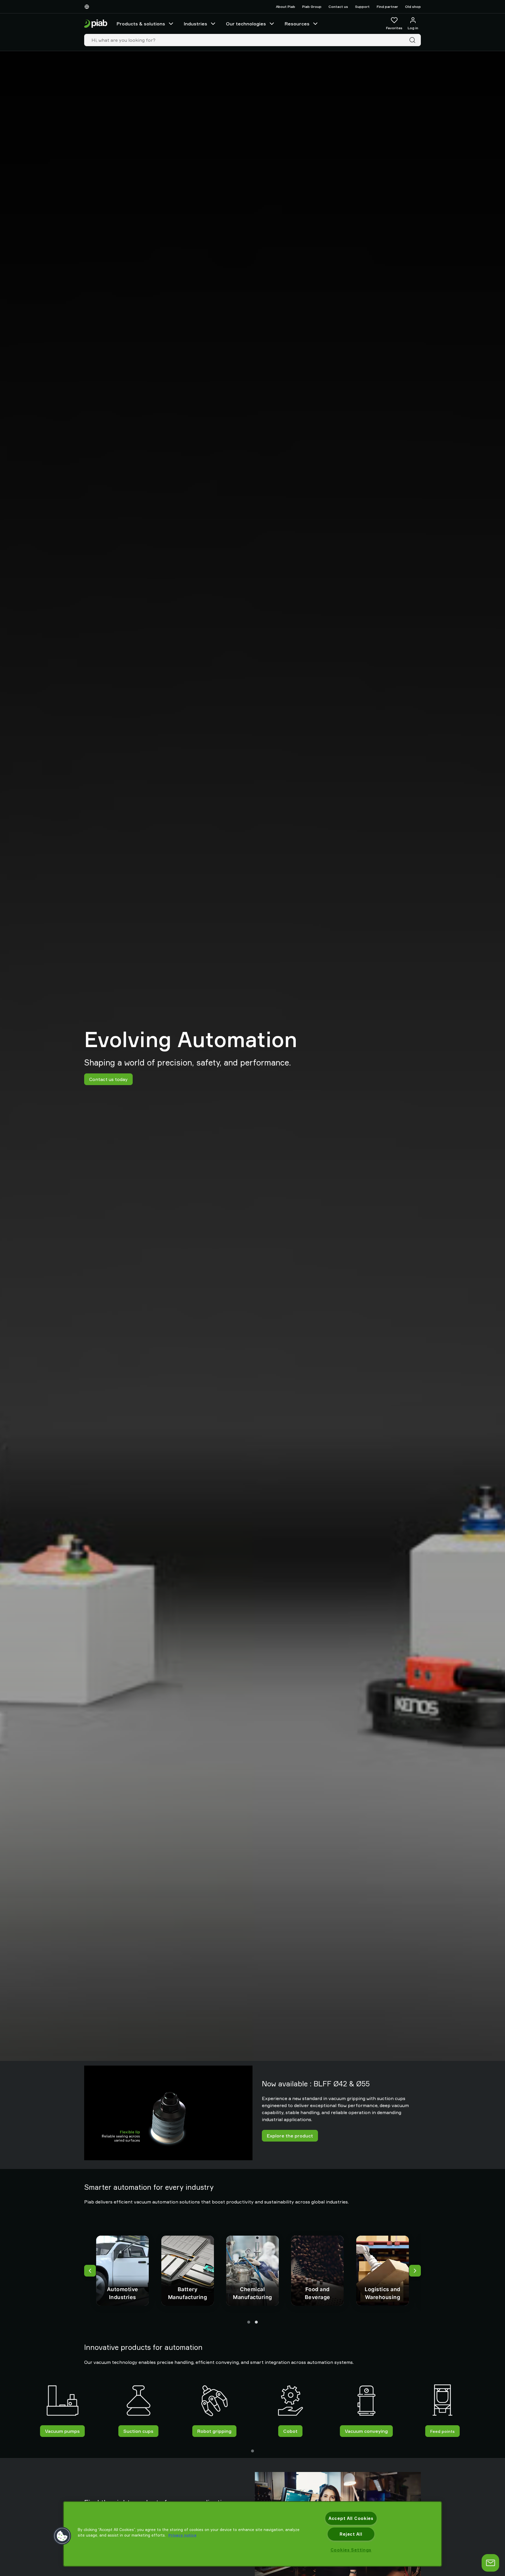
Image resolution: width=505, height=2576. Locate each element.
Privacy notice (182, 2535)
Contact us (338, 7)
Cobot (290, 2431)
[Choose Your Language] (88, 7)
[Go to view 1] (249, 2322)
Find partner (387, 7)
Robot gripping (214, 2431)
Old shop (413, 7)
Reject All (351, 2534)
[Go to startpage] (96, 24)
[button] (62, 2536)
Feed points (442, 2431)
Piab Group (312, 7)
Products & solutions (141, 24)
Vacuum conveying (366, 2431)
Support (362, 7)
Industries (196, 24)
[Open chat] (490, 2563)
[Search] (414, 40)
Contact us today (108, 1079)
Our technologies (246, 24)
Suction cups (138, 2431)
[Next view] (415, 2271)
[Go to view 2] (256, 2322)
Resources (297, 24)
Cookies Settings (351, 2550)
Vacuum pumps (62, 2431)
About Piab (286, 7)
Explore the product (290, 2136)
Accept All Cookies (351, 2518)
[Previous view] (90, 2271)
